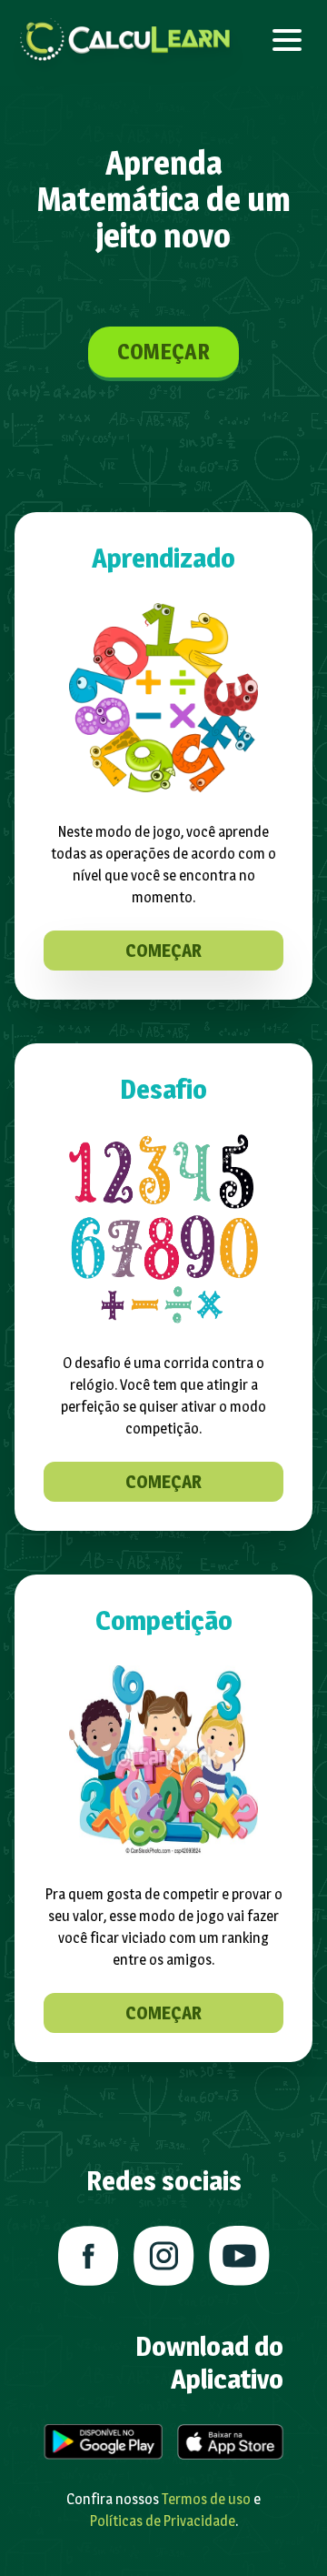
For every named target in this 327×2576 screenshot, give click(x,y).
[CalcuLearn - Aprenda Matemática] (125, 40)
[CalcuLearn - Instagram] (164, 2256)
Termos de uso (206, 2499)
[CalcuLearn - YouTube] (239, 2256)
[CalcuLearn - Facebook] (89, 2256)
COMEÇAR (163, 352)
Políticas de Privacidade (163, 2521)
